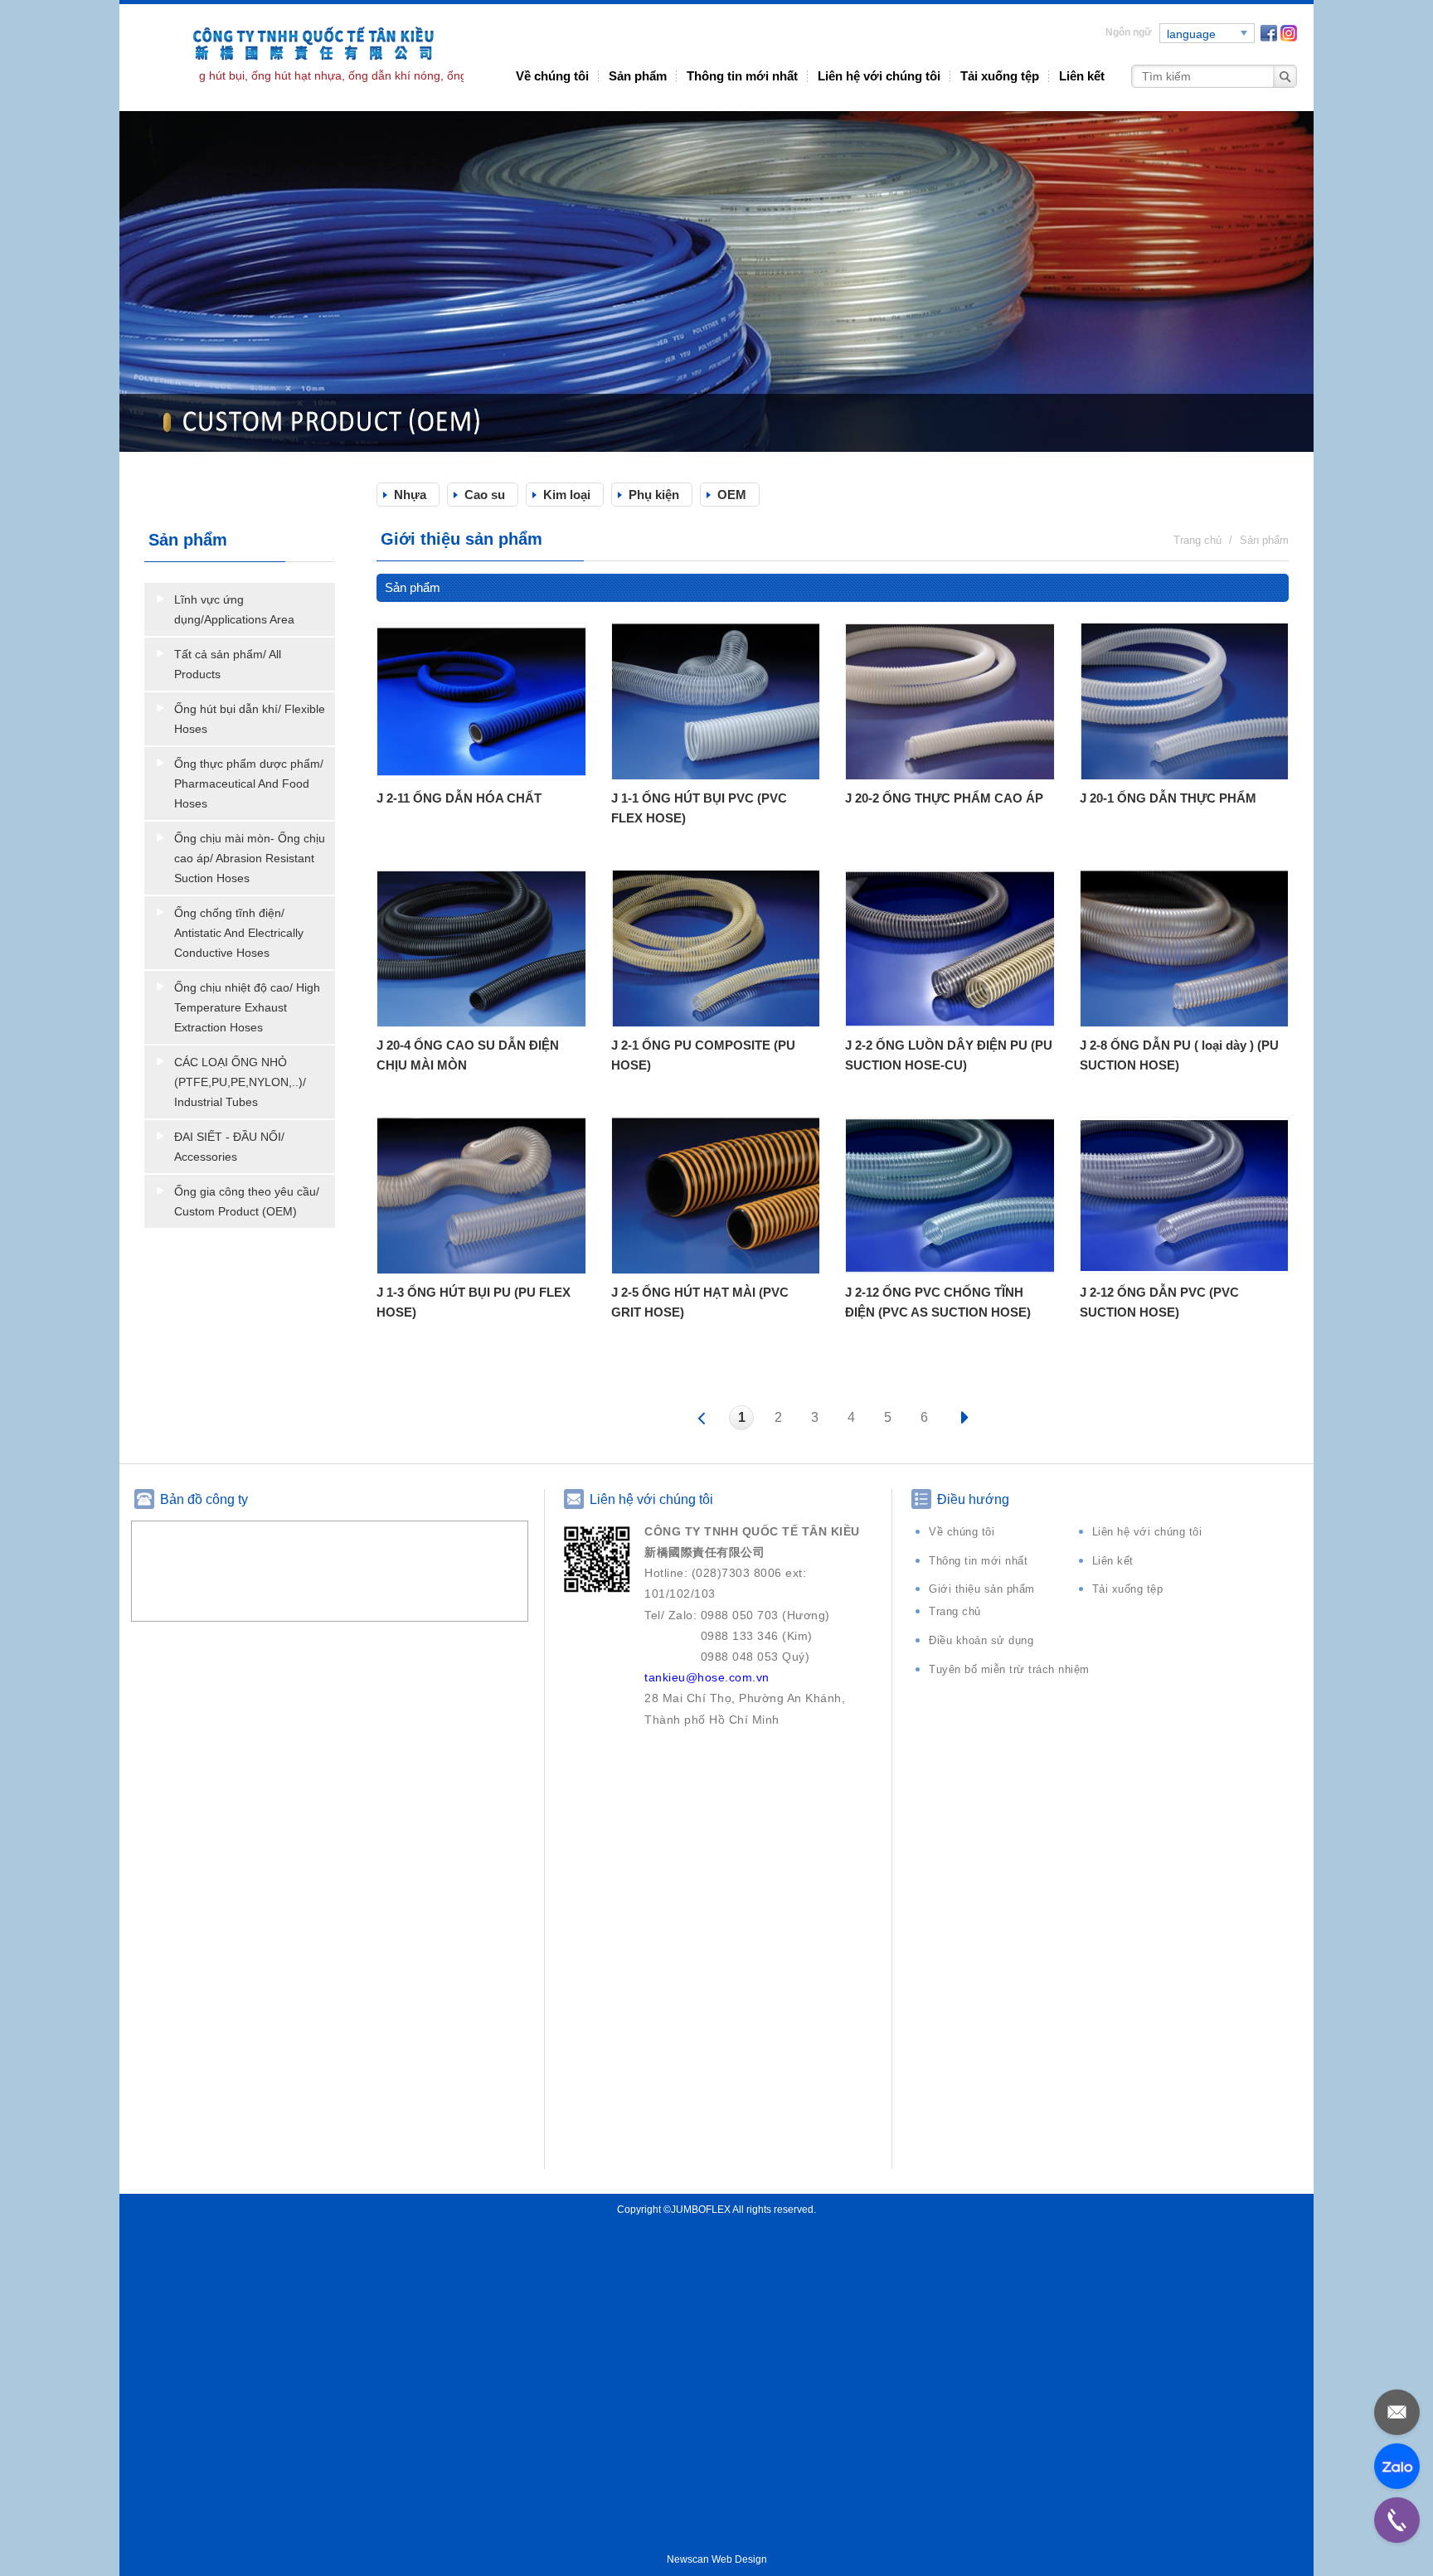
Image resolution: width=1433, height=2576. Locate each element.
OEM (732, 495)
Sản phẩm (638, 76)
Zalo (1397, 2466)
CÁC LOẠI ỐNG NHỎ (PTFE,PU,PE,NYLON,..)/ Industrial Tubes (240, 1082)
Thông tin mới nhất (742, 76)
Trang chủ (955, 1611)
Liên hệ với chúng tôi (879, 76)
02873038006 (1397, 2520)
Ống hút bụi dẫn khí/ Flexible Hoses (250, 719)
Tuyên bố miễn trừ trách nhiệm (1009, 1669)
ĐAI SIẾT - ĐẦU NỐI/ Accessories (229, 1147)
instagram (1289, 33)
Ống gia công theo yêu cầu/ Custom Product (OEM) (247, 1201)
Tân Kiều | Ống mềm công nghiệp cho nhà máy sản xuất (302, 57)
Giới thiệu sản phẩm (982, 1589)
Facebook (1269, 33)
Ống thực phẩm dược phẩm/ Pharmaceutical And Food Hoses (249, 783)
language (1191, 34)
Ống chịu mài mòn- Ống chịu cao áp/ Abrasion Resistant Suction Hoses (250, 858)
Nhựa (410, 495)
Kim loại (567, 495)
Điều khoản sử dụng (981, 1640)
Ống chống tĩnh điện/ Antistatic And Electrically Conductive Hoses (239, 933)
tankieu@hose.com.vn (1397, 2412)
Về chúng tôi (552, 76)
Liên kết (1082, 76)
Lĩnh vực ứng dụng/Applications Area (234, 609)
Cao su (485, 495)
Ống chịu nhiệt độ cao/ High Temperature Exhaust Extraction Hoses (247, 1007)
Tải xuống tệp (1000, 76)
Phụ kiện (654, 495)
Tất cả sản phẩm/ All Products (228, 664)
